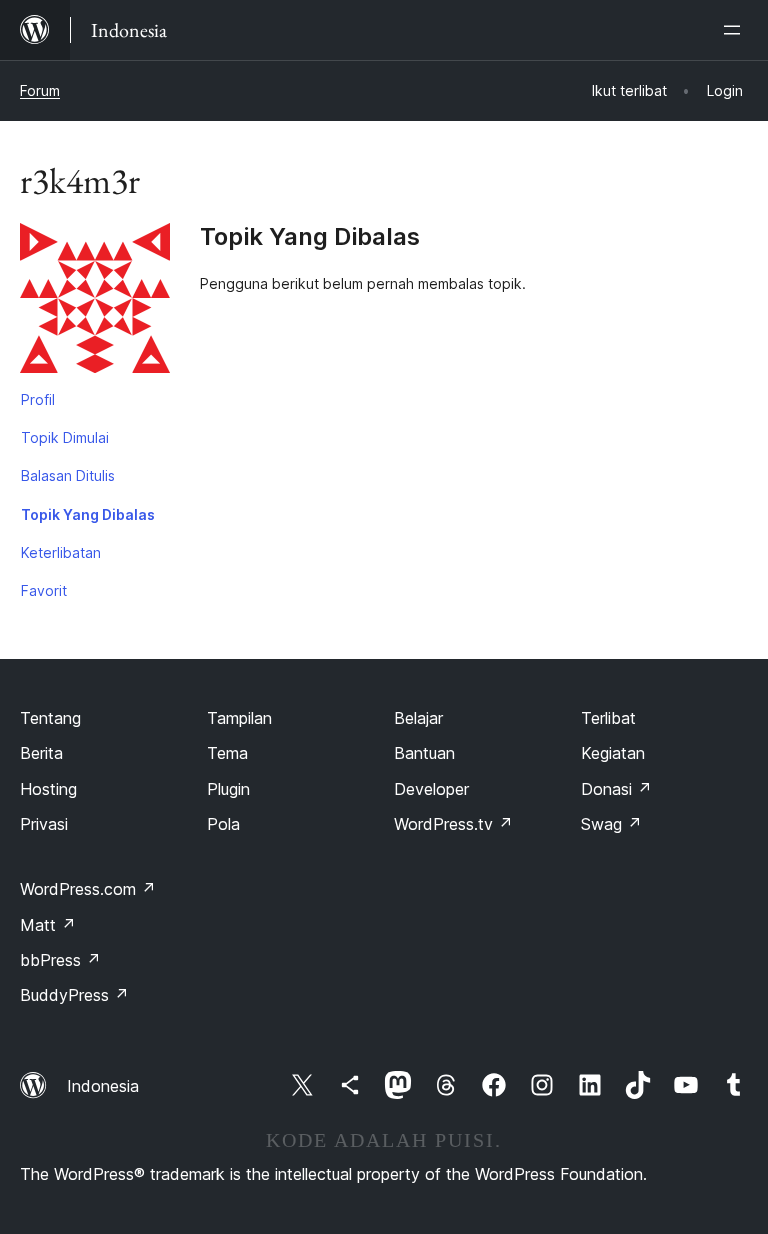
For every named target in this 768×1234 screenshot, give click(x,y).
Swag (611, 824)
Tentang (50, 718)
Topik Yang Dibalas (88, 514)
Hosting (48, 789)
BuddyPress (74, 995)
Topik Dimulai (65, 437)
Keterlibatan (61, 552)
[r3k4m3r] (95, 302)
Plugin (228, 789)
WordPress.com (88, 889)
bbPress (60, 960)
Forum (40, 90)
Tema (227, 753)
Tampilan (239, 718)
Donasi (616, 789)
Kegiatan (613, 753)
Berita (41, 753)
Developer (431, 789)
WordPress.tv (453, 824)
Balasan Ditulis (68, 475)
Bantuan (424, 753)
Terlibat (608, 718)
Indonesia (103, 1086)
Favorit (44, 590)
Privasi (44, 824)
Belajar (418, 718)
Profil (38, 399)
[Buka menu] (736, 30)
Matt (48, 925)
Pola (223, 824)
